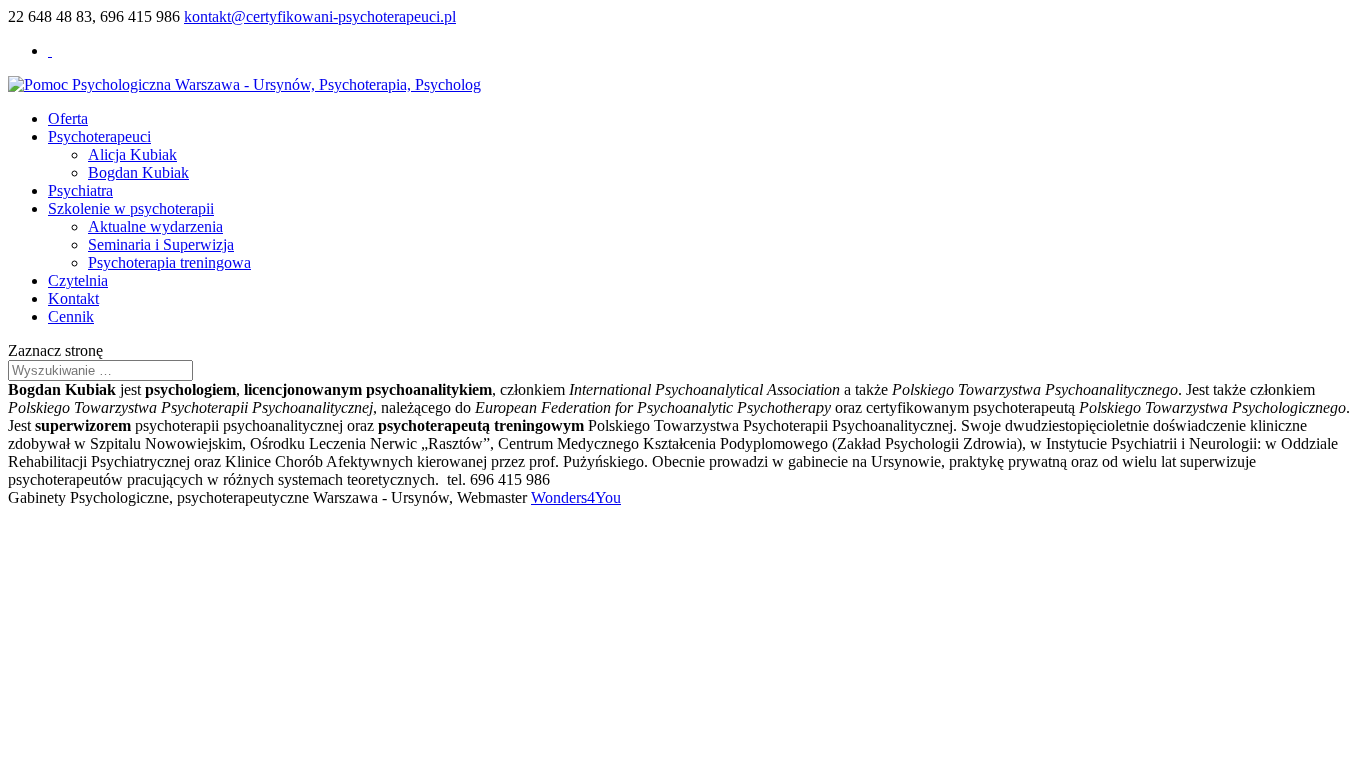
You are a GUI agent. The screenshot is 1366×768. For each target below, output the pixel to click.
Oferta (68, 118)
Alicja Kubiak (132, 154)
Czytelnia (78, 280)
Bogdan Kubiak (138, 172)
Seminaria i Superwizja (161, 244)
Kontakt (73, 298)
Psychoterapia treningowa (169, 262)
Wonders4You (576, 497)
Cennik (71, 316)
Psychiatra (80, 190)
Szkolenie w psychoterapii (131, 208)
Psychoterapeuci (99, 136)
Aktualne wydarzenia (155, 226)
